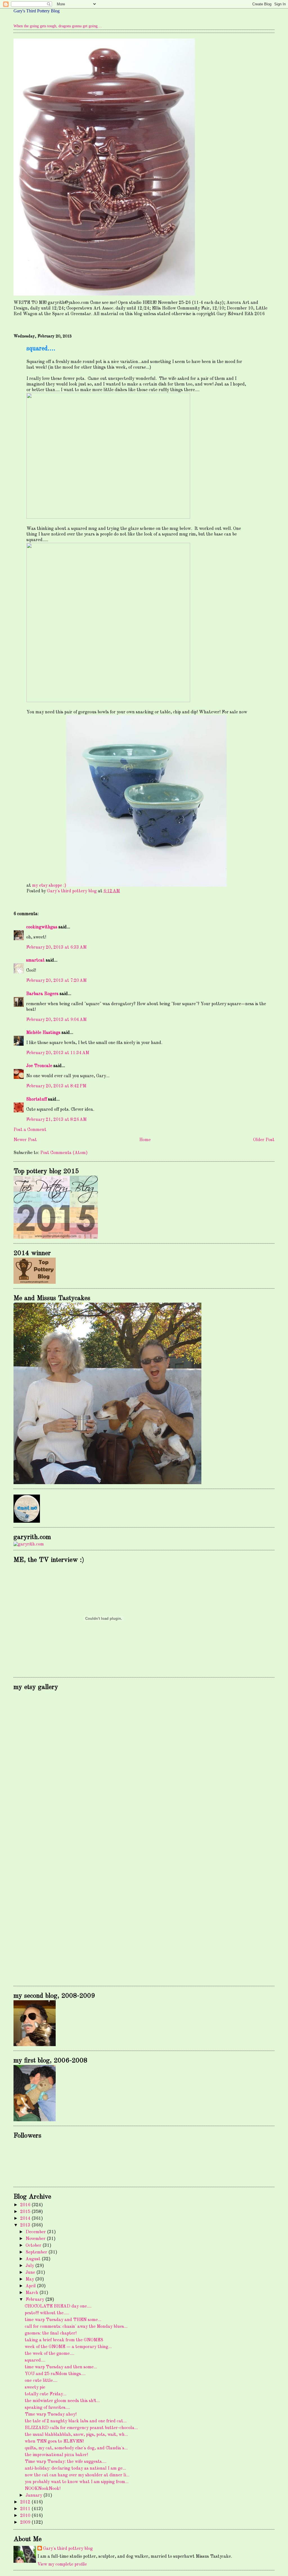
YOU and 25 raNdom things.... (55, 2374)
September (37, 2252)
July (30, 2266)
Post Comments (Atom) (64, 1153)
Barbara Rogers (42, 994)
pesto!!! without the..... (47, 2313)
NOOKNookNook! (43, 2489)
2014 (26, 2219)
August (34, 2259)
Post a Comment (30, 1130)
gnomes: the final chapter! (51, 2333)
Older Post (264, 1140)
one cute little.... (41, 2381)
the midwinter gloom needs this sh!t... (62, 2401)
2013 (26, 2225)
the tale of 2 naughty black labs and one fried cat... (76, 2421)
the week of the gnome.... (49, 2354)
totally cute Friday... (46, 2394)
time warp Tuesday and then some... (61, 2367)
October (34, 2246)
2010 (26, 2516)
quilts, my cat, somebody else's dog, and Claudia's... (76, 2448)
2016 (26, 2205)
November (36, 2239)
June (31, 2273)
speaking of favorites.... (47, 2408)
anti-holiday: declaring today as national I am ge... (75, 2469)
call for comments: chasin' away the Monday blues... (76, 2327)
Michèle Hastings (43, 1033)
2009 (26, 2523)
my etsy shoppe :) (49, 886)
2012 (26, 2502)
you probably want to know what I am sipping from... (77, 2482)
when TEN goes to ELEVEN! (54, 2441)
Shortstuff (37, 1099)
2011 (26, 2509)
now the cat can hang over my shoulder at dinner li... (77, 2475)
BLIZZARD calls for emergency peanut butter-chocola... (81, 2428)
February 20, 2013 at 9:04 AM (56, 1020)
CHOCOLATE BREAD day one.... (58, 2306)
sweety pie (35, 2387)
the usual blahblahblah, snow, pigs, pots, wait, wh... (76, 2435)
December (36, 2232)
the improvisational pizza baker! (56, 2455)
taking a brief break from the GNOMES (64, 2340)
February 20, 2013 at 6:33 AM (56, 947)
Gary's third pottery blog (68, 2549)
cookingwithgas (42, 927)
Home (145, 1140)
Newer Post (25, 1140)
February (35, 2300)
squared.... (35, 2360)
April (31, 2286)
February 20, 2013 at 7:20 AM (56, 981)
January (34, 2496)
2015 (26, 2212)
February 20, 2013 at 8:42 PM (56, 1086)
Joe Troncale (39, 1066)
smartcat (35, 960)
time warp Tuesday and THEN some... (63, 2320)
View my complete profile (62, 2564)
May (30, 2279)
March (32, 2293)
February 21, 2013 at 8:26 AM (56, 1120)
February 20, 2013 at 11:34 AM (58, 1053)
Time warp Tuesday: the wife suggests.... (66, 2462)
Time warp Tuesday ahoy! (51, 2414)
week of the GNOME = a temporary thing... (68, 2347)
